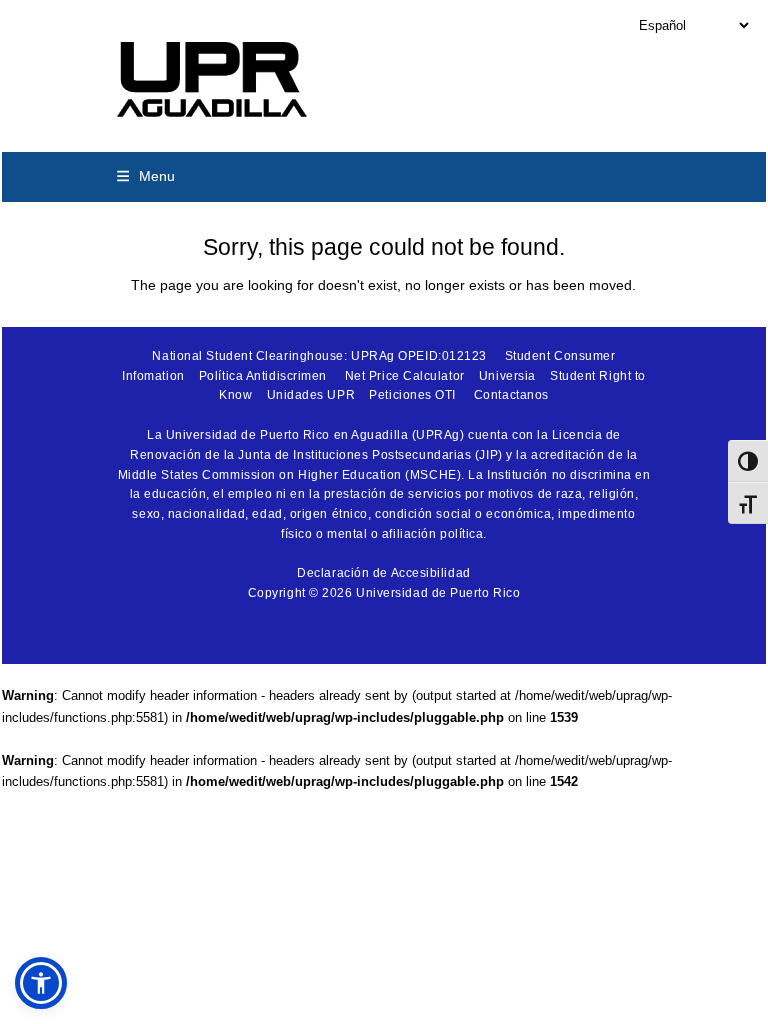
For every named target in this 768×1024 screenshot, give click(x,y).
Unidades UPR (311, 395)
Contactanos (511, 395)
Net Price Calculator (405, 376)
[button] (146, 176)
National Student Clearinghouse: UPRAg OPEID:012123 (319, 356)
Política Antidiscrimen (263, 376)
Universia (507, 376)
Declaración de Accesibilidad (383, 573)
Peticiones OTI (412, 395)
